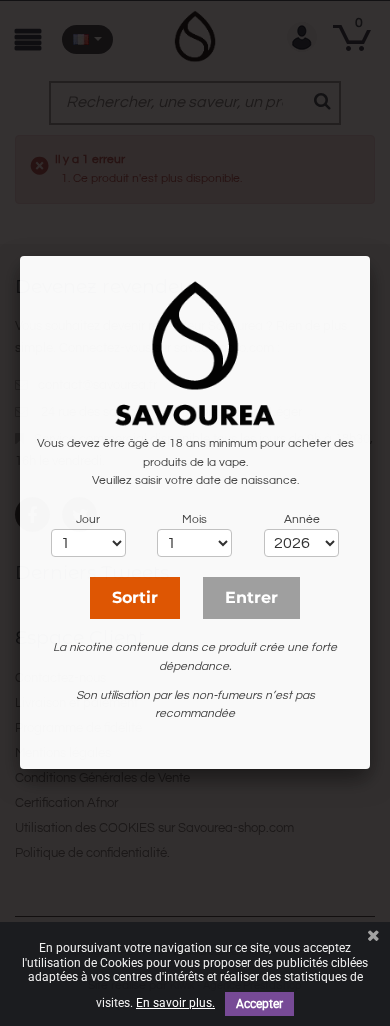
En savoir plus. (175, 1003)
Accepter (259, 1004)
